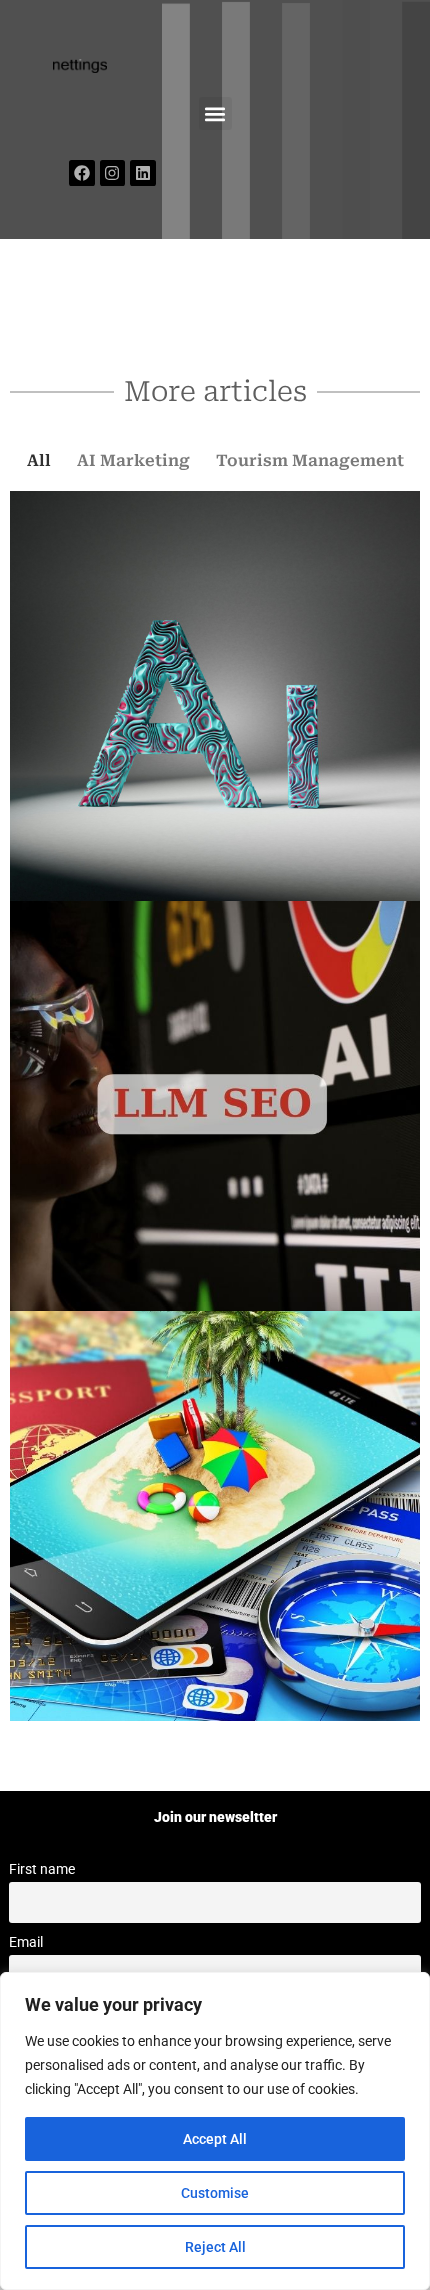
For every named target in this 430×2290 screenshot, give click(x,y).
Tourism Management (310, 460)
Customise (215, 2193)
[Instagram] (113, 173)
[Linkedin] (143, 173)
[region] (215, 2131)
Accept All (215, 2139)
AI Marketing (133, 460)
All (39, 460)
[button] (215, 113)
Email (26, 1942)
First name (42, 1869)
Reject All (215, 2247)
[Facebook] (82, 173)
